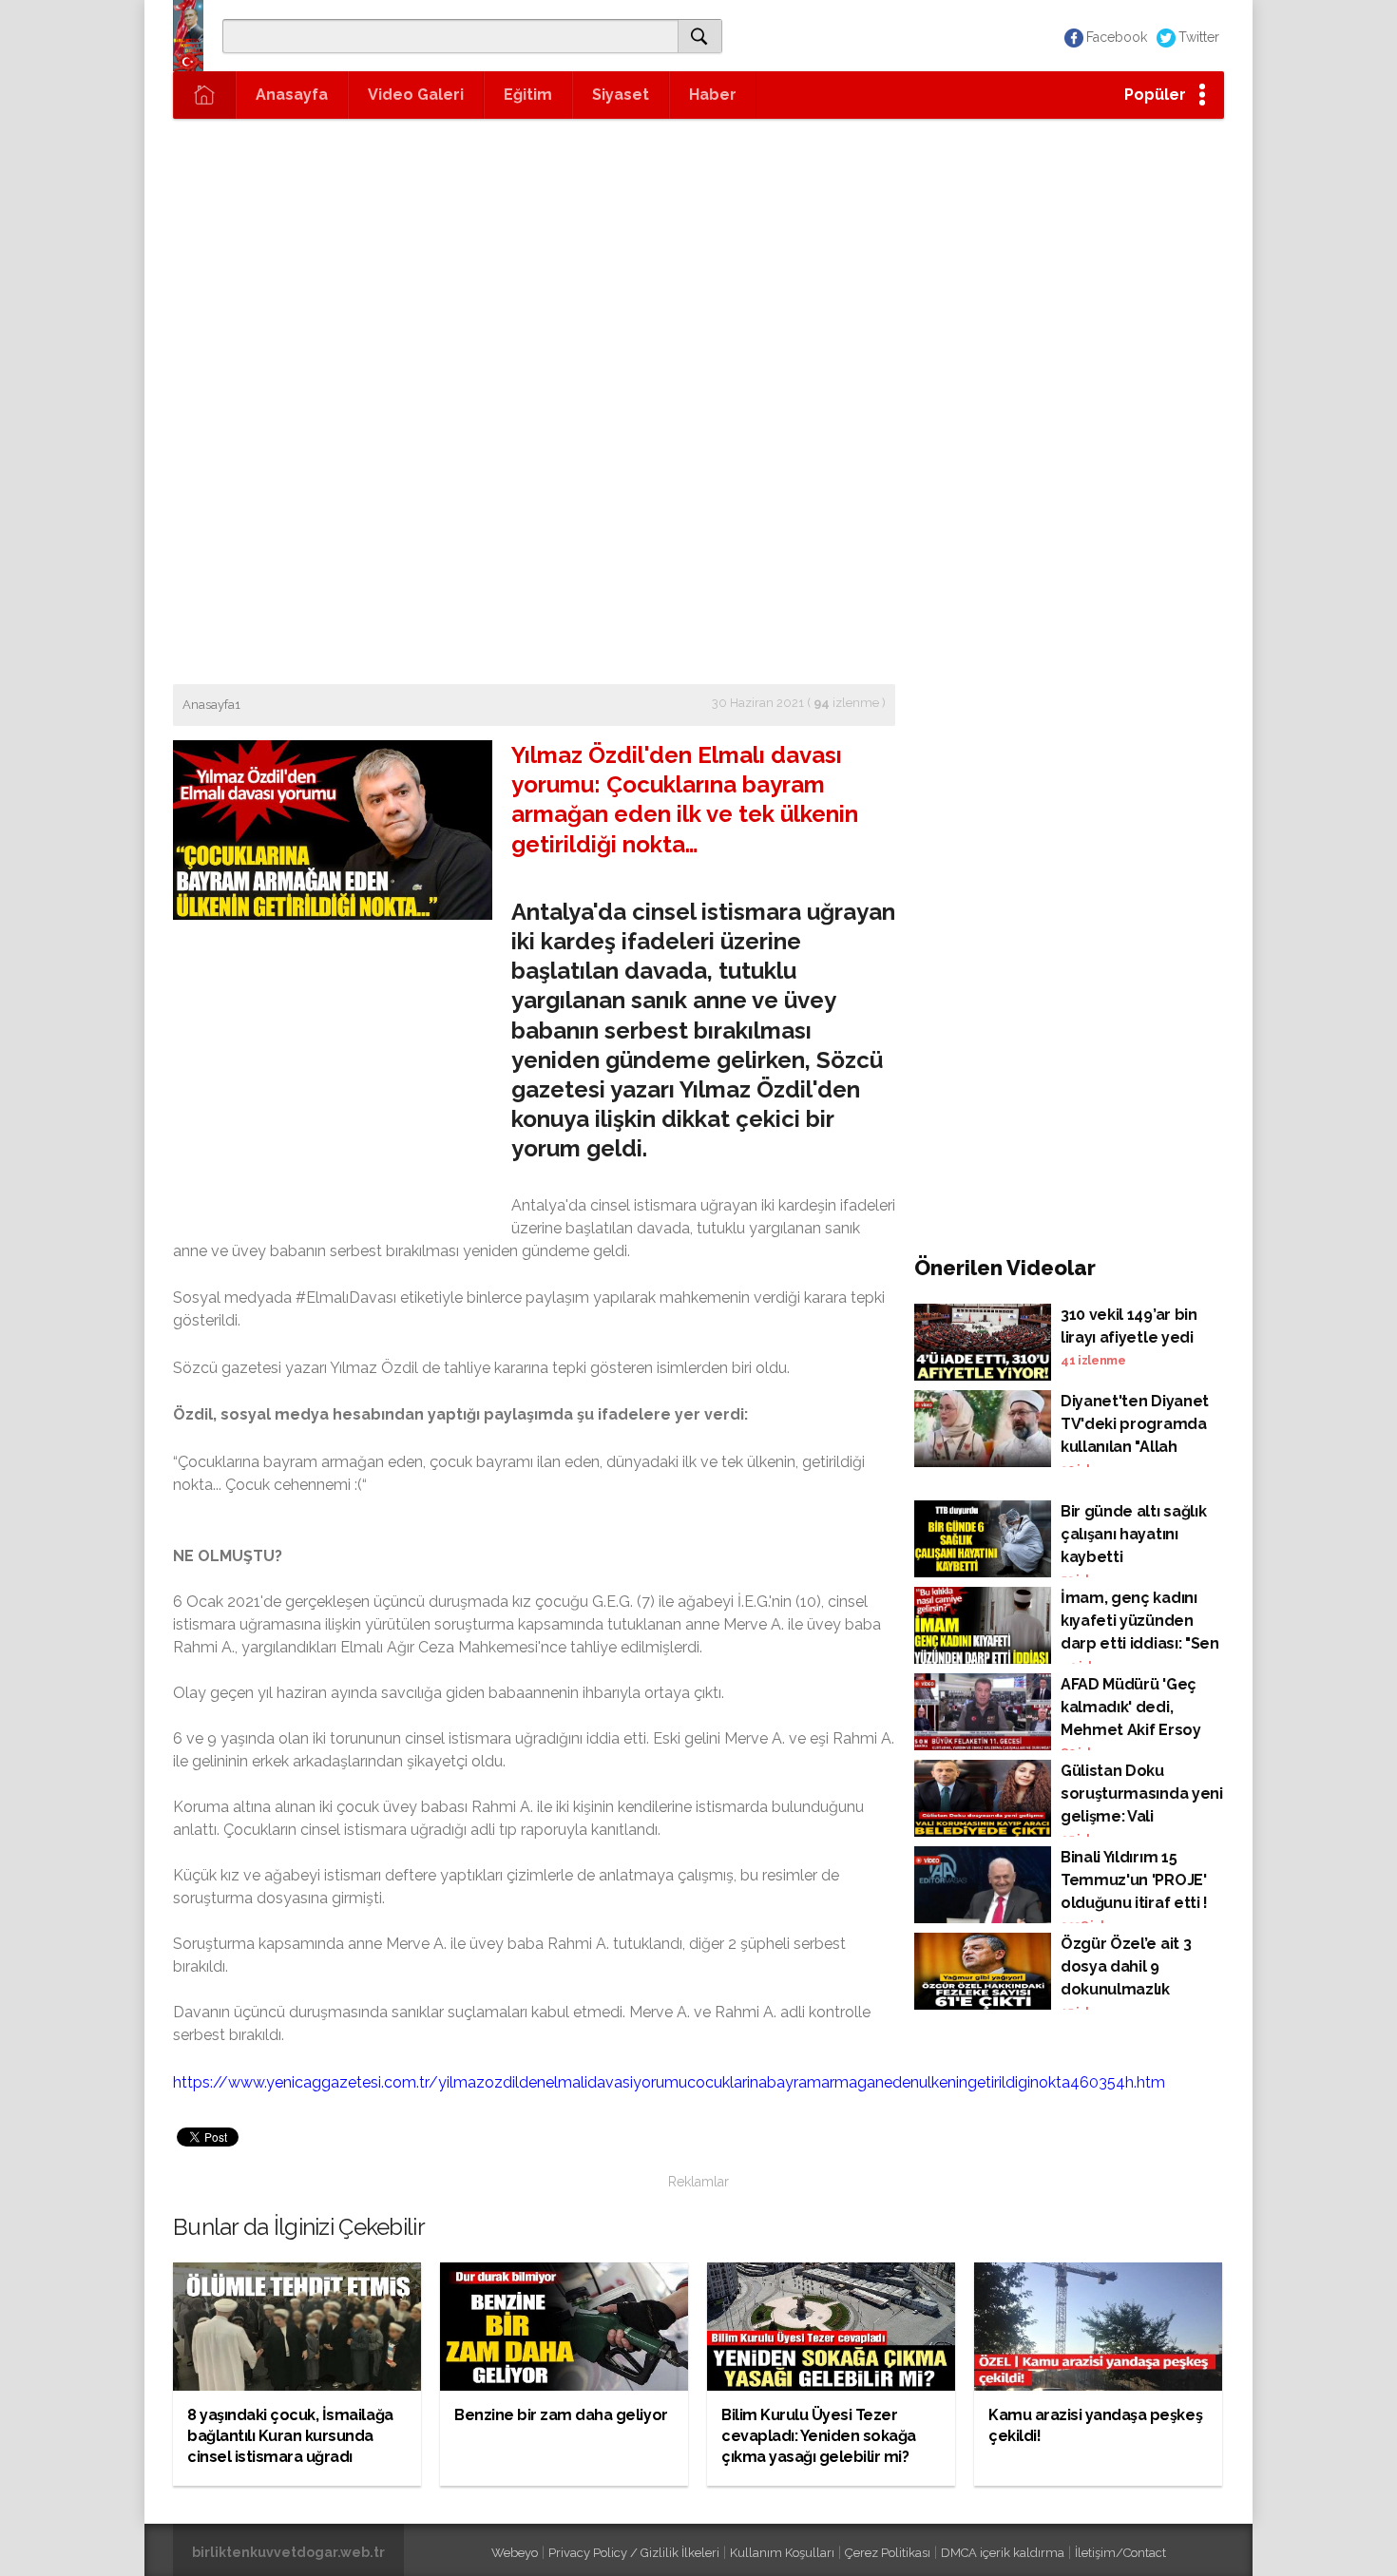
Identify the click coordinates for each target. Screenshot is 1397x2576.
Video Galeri (416, 95)
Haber (713, 95)
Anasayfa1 (211, 705)
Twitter (1199, 37)
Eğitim (528, 95)
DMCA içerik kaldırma (1003, 2553)
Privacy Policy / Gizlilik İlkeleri (634, 2553)
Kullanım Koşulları (782, 2553)
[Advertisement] (698, 261)
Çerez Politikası (888, 2553)
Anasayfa (292, 95)
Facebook (1117, 37)
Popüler (1155, 95)
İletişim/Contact (1120, 2553)
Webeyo (515, 2553)
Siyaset (621, 95)
